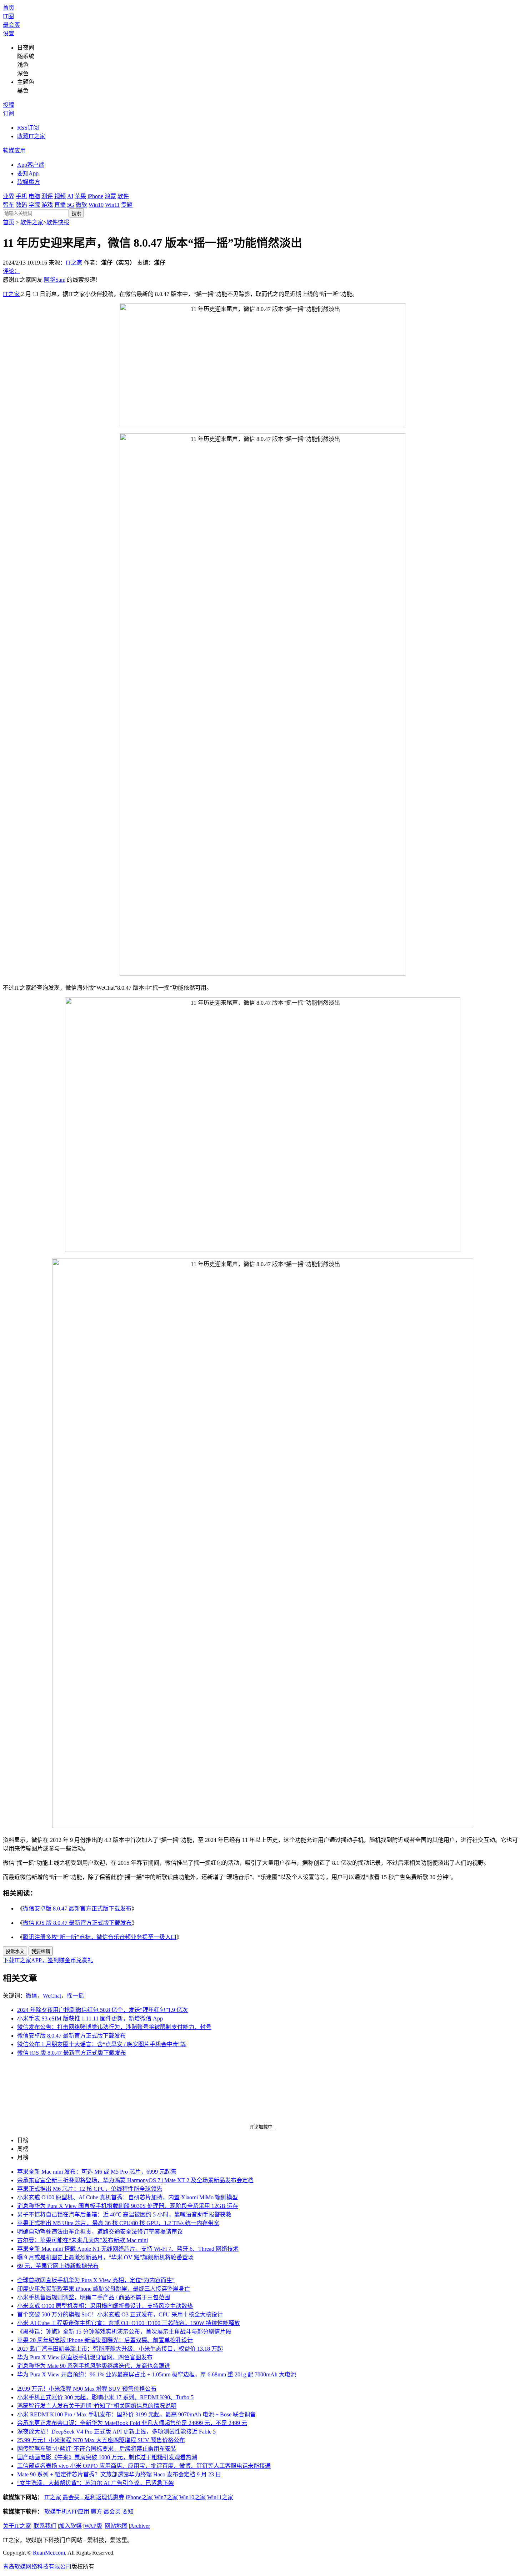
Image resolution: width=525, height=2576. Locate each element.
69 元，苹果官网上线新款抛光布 (58, 2266)
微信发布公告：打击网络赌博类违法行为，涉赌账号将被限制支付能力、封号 (114, 2027)
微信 (31, 1996)
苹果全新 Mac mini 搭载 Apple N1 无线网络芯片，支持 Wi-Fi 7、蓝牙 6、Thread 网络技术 (128, 2249)
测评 (47, 196)
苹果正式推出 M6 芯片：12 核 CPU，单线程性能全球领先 (90, 2189)
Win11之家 (220, 2497)
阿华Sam (55, 280)
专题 (127, 205)
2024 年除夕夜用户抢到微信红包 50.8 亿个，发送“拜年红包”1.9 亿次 (102, 2010)
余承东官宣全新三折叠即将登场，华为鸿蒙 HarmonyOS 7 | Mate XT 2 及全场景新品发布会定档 (135, 2180)
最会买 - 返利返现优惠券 (93, 2497)
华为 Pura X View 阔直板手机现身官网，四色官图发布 (85, 2357)
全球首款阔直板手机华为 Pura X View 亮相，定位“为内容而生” (96, 2280)
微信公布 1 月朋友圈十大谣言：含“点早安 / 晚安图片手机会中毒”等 (102, 2044)
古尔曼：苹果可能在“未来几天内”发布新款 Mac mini (82, 2240)
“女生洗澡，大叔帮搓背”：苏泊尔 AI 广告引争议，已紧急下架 (96, 2483)
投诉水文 (15, 1951)
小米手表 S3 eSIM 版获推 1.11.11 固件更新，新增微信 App (90, 2018)
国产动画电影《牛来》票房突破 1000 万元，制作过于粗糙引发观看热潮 (107, 2457)
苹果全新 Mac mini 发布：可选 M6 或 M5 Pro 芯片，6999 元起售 (97, 2172)
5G (71, 205)
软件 (123, 196)
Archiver (140, 2526)
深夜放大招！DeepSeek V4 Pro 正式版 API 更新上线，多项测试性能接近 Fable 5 (116, 2432)
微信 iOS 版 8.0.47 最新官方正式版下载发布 (77, 1923)
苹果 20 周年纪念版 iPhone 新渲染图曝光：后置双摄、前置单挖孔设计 (105, 2340)
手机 (21, 196)
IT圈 (8, 16)
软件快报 (58, 222)
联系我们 (45, 2526)
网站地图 (116, 2526)
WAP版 (93, 2526)
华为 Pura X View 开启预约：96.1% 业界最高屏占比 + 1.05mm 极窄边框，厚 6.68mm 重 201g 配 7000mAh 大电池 (157, 2374)
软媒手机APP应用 (67, 2512)
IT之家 (74, 263)
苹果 (80, 196)
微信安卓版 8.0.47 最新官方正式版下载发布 (77, 1909)
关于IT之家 (17, 2526)
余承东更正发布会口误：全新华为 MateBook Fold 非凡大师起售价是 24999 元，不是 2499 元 (132, 2423)
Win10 (96, 205)
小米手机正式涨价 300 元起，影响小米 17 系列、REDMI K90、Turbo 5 (105, 2397)
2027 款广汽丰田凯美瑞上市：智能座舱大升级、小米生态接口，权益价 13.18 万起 (120, 2349)
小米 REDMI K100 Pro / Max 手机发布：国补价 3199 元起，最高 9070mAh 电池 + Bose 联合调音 (136, 2414)
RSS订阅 (28, 128)
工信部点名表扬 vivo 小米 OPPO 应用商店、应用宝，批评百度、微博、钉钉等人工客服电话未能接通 (144, 2466)
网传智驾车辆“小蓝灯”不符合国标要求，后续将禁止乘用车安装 (97, 2449)
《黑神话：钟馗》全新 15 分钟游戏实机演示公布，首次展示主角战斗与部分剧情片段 (124, 2332)
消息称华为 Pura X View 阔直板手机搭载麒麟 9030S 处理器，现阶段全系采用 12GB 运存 (128, 2206)
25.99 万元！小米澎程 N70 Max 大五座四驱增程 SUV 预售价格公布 (101, 2440)
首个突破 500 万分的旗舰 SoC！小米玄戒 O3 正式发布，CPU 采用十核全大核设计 (120, 2314)
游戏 (47, 205)
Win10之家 (192, 2497)
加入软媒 (70, 2526)
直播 (60, 205)
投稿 (9, 105)
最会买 (11, 25)
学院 (34, 205)
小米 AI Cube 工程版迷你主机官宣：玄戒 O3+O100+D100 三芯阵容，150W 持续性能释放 (129, 2323)
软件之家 (32, 222)
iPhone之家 (139, 2497)
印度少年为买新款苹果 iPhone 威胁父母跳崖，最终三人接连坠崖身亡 (104, 2289)
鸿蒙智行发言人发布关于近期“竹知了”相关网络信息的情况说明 (97, 2406)
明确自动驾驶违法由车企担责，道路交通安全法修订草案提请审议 (100, 2232)
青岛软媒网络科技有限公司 (37, 2567)
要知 (128, 2512)
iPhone (95, 196)
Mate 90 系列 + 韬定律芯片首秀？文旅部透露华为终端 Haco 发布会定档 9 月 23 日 (119, 2474)
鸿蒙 (110, 196)
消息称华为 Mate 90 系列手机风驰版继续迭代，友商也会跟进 (94, 2366)
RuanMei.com (49, 2553)
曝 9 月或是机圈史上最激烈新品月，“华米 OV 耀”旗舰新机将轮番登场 (105, 2257)
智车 (9, 205)
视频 (60, 196)
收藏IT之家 (31, 136)
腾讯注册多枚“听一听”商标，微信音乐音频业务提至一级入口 (100, 1937)
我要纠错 (41, 1951)
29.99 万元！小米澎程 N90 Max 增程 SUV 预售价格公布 (87, 2389)
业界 (9, 196)
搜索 (76, 213)
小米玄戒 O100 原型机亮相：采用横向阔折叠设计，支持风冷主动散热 (105, 2306)
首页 (9, 8)
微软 (81, 205)
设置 (9, 33)
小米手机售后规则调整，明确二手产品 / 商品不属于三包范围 (94, 2297)
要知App (28, 173)
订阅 (9, 113)
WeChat (52, 1996)
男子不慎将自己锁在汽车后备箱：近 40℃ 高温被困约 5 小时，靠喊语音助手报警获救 (124, 2215)
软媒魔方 (29, 182)
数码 (21, 205)
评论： (11, 271)
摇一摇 (75, 1996)
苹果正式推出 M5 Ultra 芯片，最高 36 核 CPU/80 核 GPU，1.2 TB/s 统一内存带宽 (118, 2223)
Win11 (112, 205)
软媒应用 (14, 150)
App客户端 (31, 165)
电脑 (34, 196)
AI (70, 196)
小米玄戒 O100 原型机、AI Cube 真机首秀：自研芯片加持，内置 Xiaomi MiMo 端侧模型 (127, 2197)
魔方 (96, 2512)
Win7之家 (166, 2497)
